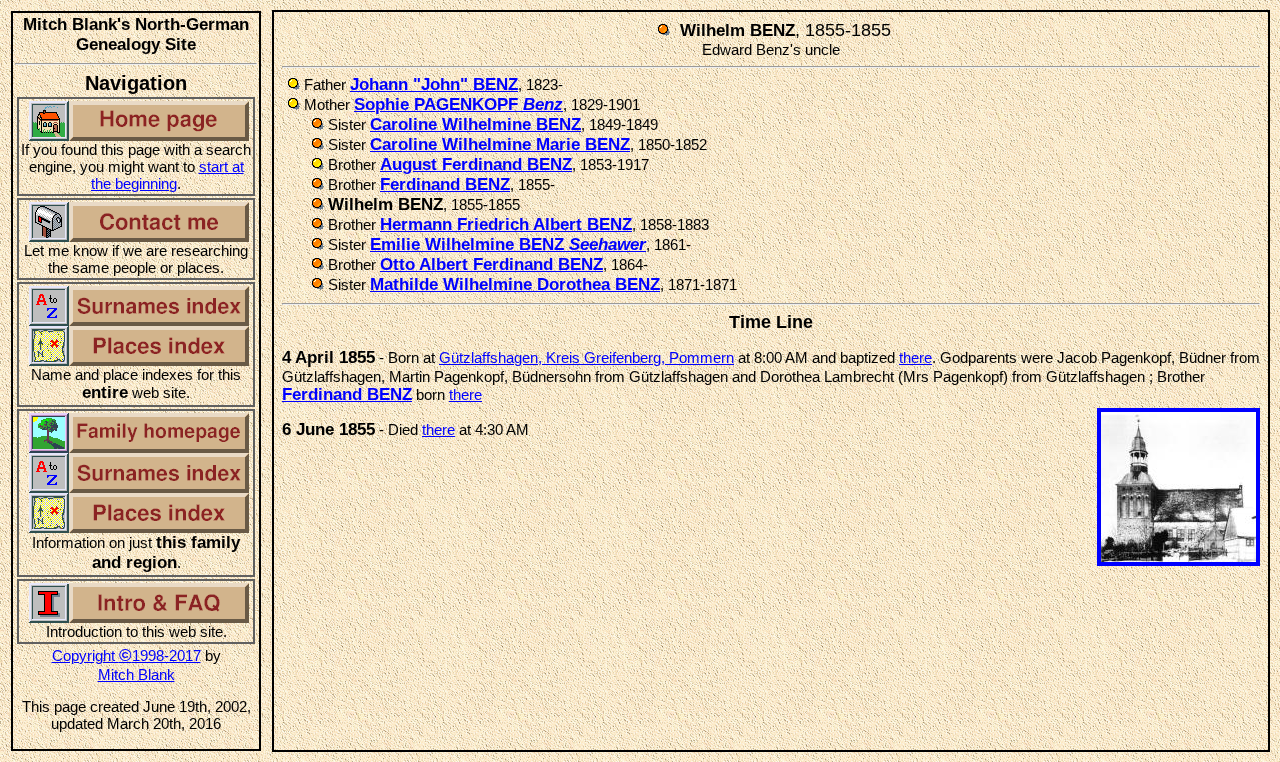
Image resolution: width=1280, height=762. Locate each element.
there (915, 357)
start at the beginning (167, 175)
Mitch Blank (136, 674)
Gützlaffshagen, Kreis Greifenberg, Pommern (586, 357)
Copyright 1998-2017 (126, 655)
